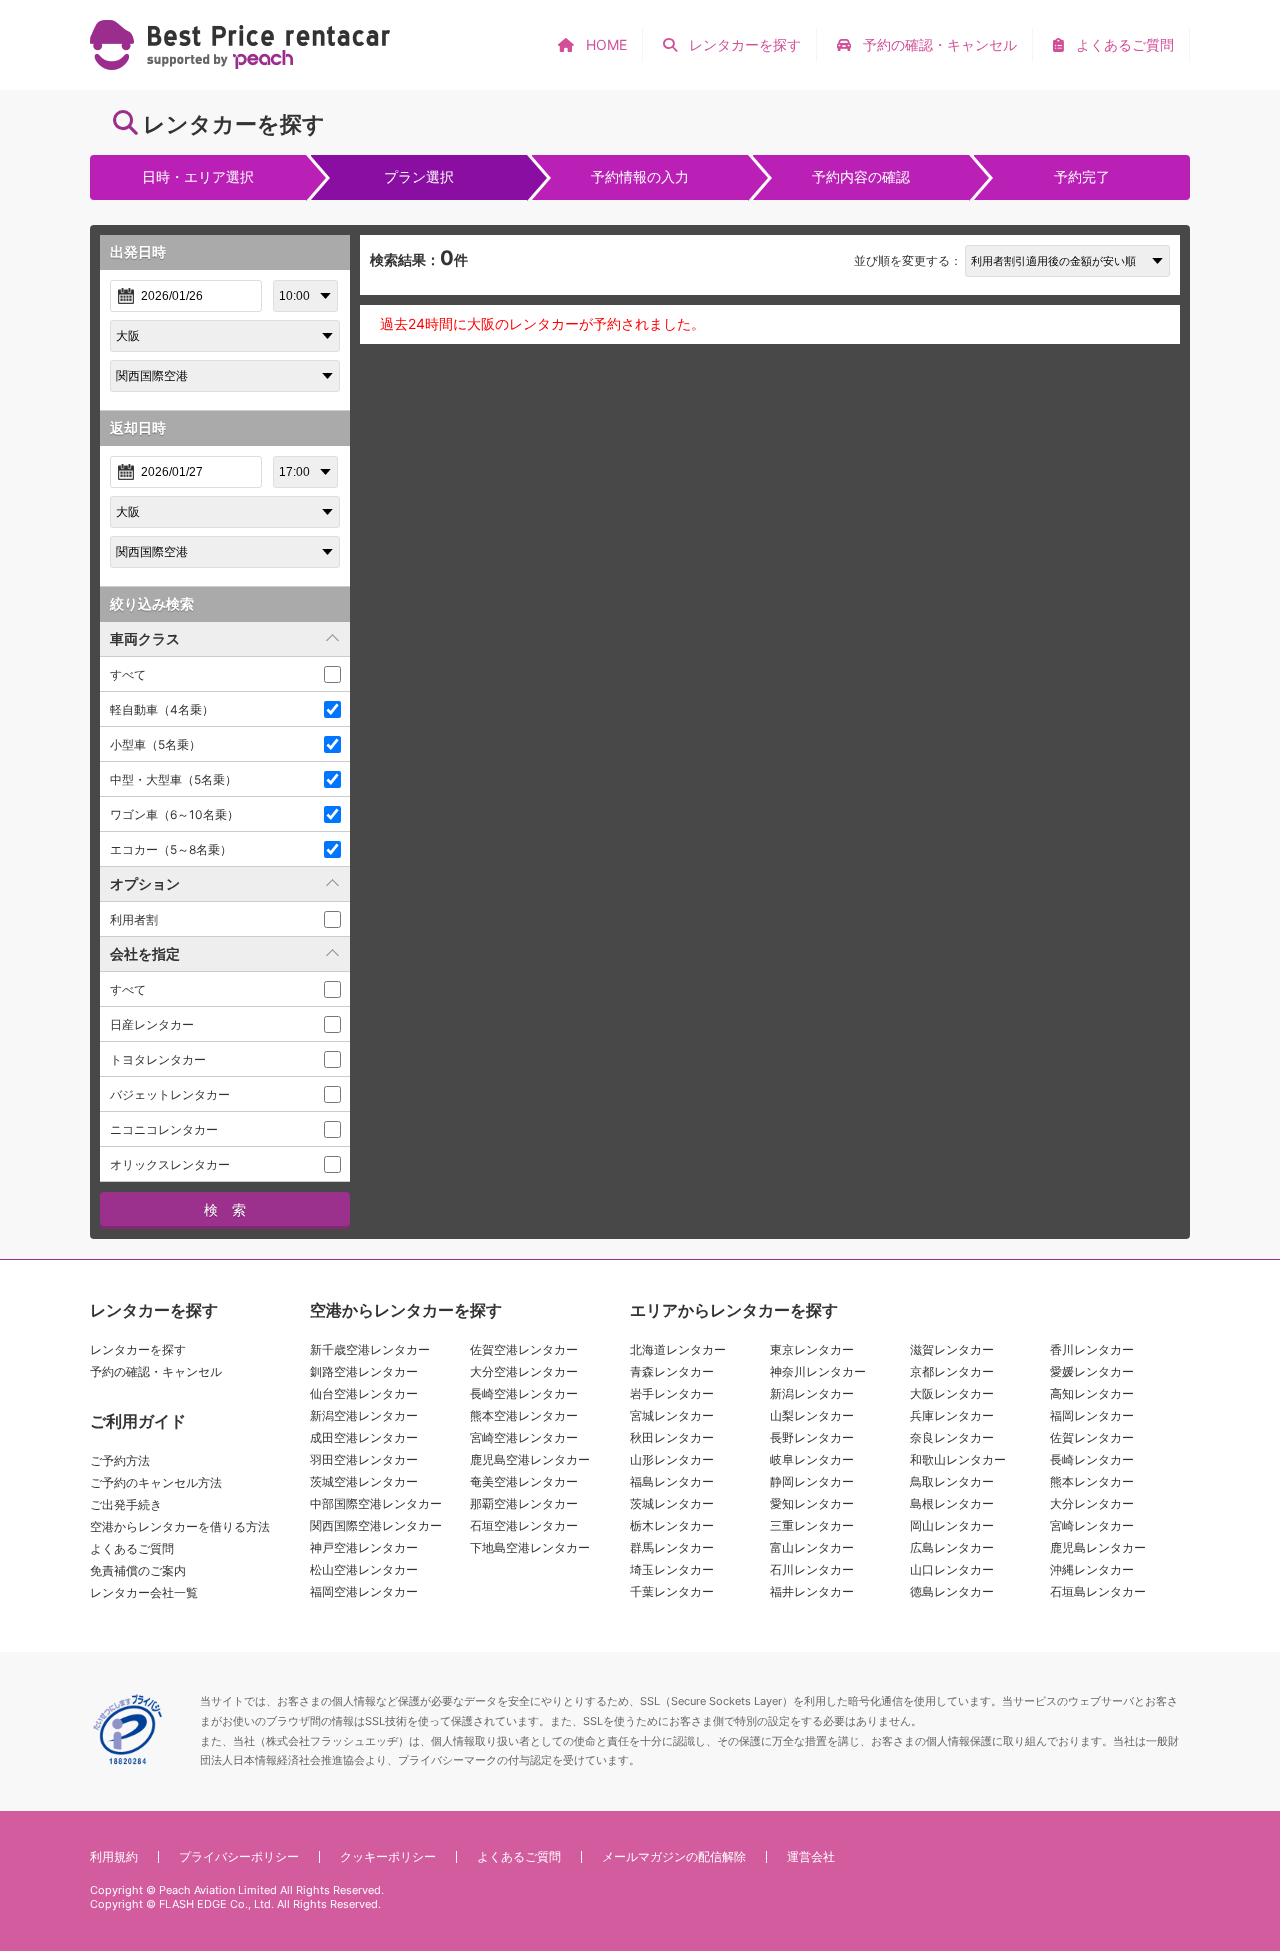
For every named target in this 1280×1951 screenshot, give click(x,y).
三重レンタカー (812, 1525)
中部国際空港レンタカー (376, 1503)
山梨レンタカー (812, 1415)
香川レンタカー (1092, 1349)
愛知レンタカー (812, 1503)
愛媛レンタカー (1092, 1371)
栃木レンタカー (672, 1525)
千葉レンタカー (672, 1591)
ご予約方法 (120, 1460)
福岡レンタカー (1092, 1415)
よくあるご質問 (132, 1548)
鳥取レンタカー (952, 1481)
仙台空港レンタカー (364, 1393)
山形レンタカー (672, 1459)
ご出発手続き (126, 1504)
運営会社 (811, 1856)
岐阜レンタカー (812, 1459)
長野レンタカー (812, 1437)
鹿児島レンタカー (1098, 1547)
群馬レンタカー (672, 1547)
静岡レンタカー (812, 1481)
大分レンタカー (1092, 1503)
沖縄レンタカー (1092, 1569)
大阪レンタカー (952, 1393)
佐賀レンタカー (1092, 1437)
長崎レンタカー (1092, 1459)
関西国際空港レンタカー (376, 1525)
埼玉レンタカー (672, 1569)
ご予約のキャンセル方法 (156, 1482)
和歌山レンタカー (958, 1459)
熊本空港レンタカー (524, 1415)
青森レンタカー (672, 1371)
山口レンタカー (952, 1569)
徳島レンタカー (952, 1591)
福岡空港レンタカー (364, 1591)
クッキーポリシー (388, 1856)
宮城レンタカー (672, 1415)
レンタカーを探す (138, 1349)
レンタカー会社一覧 (144, 1592)
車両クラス (145, 638)
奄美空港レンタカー (524, 1481)
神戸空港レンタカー (364, 1547)
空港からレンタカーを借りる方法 (180, 1526)
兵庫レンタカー (952, 1415)
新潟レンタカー (812, 1393)
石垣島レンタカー (1098, 1591)
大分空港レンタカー (524, 1371)
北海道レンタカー (678, 1349)
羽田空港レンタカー (364, 1459)
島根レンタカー (952, 1503)
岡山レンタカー (952, 1525)
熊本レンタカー (1092, 1481)
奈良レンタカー (952, 1437)
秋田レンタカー (672, 1437)
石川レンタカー (812, 1569)
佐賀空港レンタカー (524, 1349)
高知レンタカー (1092, 1393)
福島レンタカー (672, 1481)
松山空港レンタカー (364, 1569)
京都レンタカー (952, 1371)
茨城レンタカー (672, 1503)
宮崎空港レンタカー (524, 1437)
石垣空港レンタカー (524, 1525)
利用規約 (114, 1856)
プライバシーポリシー (239, 1856)
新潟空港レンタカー (364, 1415)
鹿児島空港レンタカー (530, 1459)
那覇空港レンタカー (524, 1503)
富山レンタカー (812, 1547)
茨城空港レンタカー (364, 1481)
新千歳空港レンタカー (370, 1349)
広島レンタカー (952, 1547)
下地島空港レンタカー (530, 1547)
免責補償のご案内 (138, 1570)
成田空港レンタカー (364, 1437)
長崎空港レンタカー (524, 1393)
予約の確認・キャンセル (156, 1371)
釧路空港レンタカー (364, 1371)
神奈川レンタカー (818, 1371)
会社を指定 (145, 953)
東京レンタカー (812, 1349)
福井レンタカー (812, 1591)
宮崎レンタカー (1092, 1525)
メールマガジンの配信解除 (674, 1856)
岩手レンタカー (672, 1393)
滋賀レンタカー (952, 1349)
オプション (145, 883)
